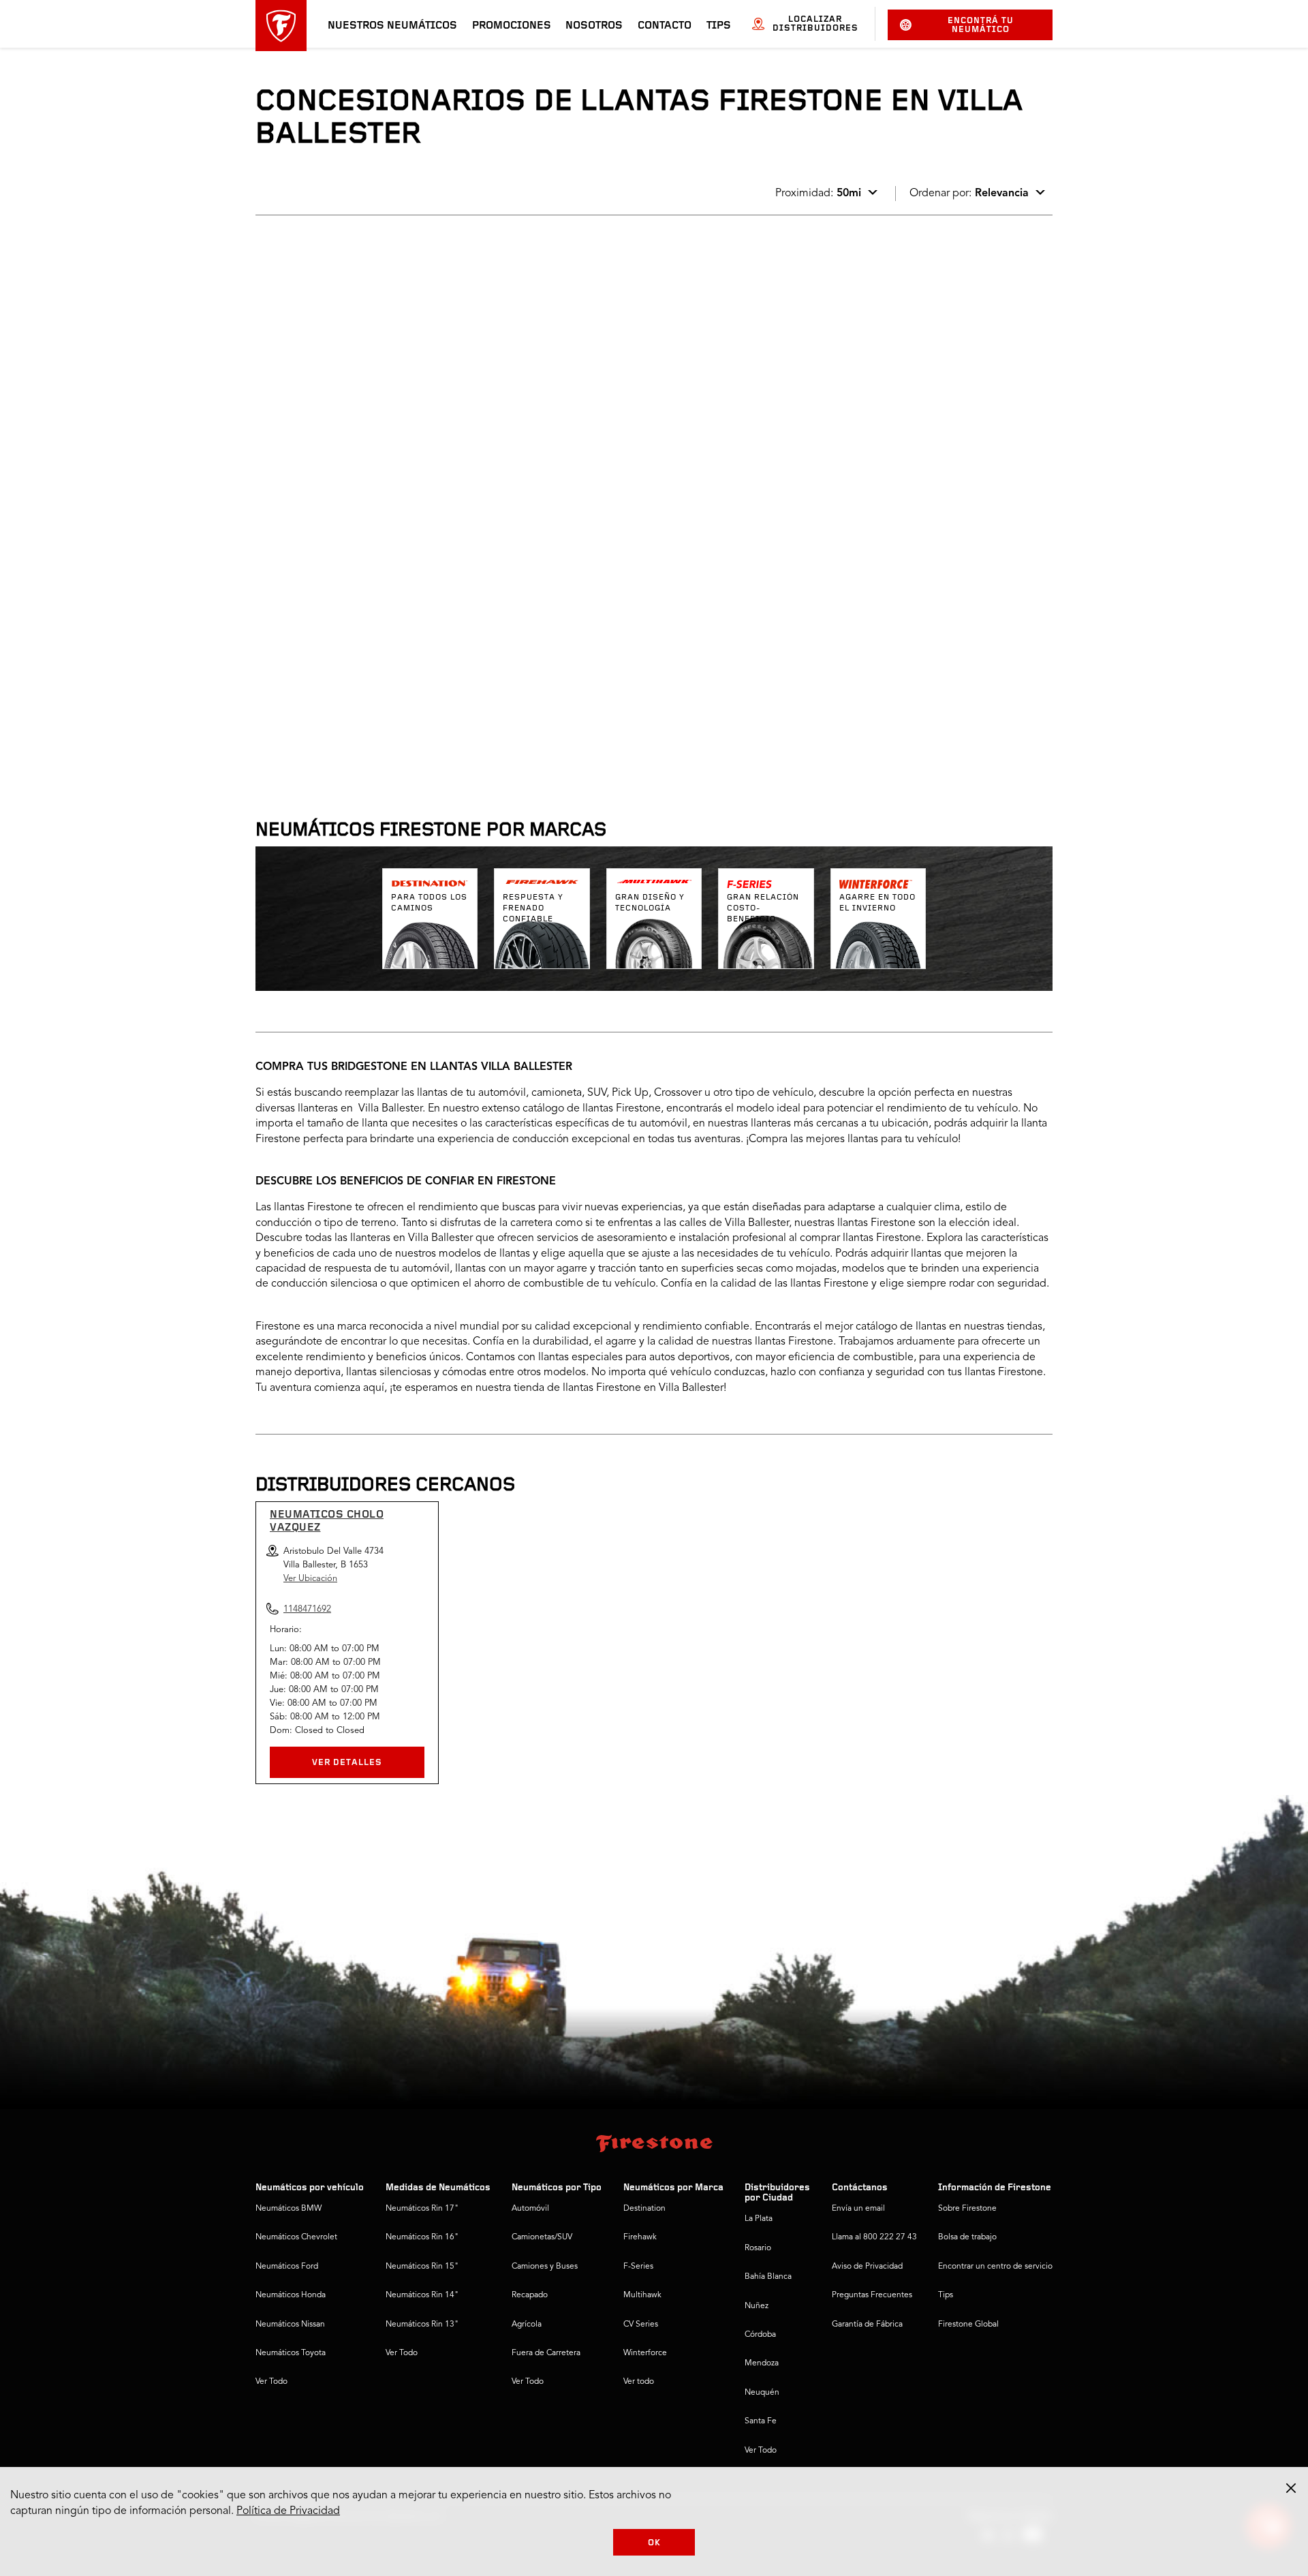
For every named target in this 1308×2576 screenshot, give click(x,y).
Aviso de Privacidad (867, 2267)
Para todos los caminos (429, 903)
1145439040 (370, 578)
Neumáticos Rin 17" (422, 2209)
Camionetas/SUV (542, 2237)
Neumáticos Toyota (291, 2353)
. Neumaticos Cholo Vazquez (341, 270)
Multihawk (642, 2295)
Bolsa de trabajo (967, 2237)
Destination (644, 2209)
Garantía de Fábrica (867, 2325)
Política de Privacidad (288, 2511)
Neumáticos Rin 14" (422, 2295)
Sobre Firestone (967, 2209)
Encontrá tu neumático (981, 25)
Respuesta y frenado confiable (533, 908)
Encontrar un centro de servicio (995, 2267)
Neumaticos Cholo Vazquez (327, 1521)
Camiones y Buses (545, 2267)
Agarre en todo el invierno (877, 903)
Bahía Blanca (768, 2277)
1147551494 (370, 752)
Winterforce (645, 2353)
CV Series (641, 2325)
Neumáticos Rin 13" (422, 2325)
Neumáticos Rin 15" (422, 2267)
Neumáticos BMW (289, 2209)
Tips (719, 26)
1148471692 (370, 390)
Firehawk (640, 2237)
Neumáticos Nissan (290, 2325)
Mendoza (762, 2363)
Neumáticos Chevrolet (296, 2237)
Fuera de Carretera (546, 2353)
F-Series (638, 2267)
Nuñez (757, 2306)
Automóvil (530, 2209)
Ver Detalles (347, 1763)
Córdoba (760, 2335)
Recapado (530, 2295)
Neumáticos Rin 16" (422, 2237)
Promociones (512, 26)
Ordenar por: (969, 194)
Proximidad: (818, 194)
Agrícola (527, 2325)
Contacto (665, 26)
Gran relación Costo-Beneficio (763, 908)
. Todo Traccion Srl (317, 632)
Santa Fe (761, 2421)
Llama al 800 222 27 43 (874, 2237)
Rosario (758, 2248)
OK (654, 2543)
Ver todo (639, 2382)
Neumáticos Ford (287, 2267)
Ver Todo (271, 2382)
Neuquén (762, 2393)
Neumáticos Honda (291, 2295)
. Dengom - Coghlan (320, 444)
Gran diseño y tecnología (650, 903)
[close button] (1291, 2488)
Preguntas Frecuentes (872, 2295)
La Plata (759, 2219)
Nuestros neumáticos (392, 26)
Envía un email (858, 2209)
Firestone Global (968, 2325)
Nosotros (594, 26)
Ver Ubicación (310, 1579)
